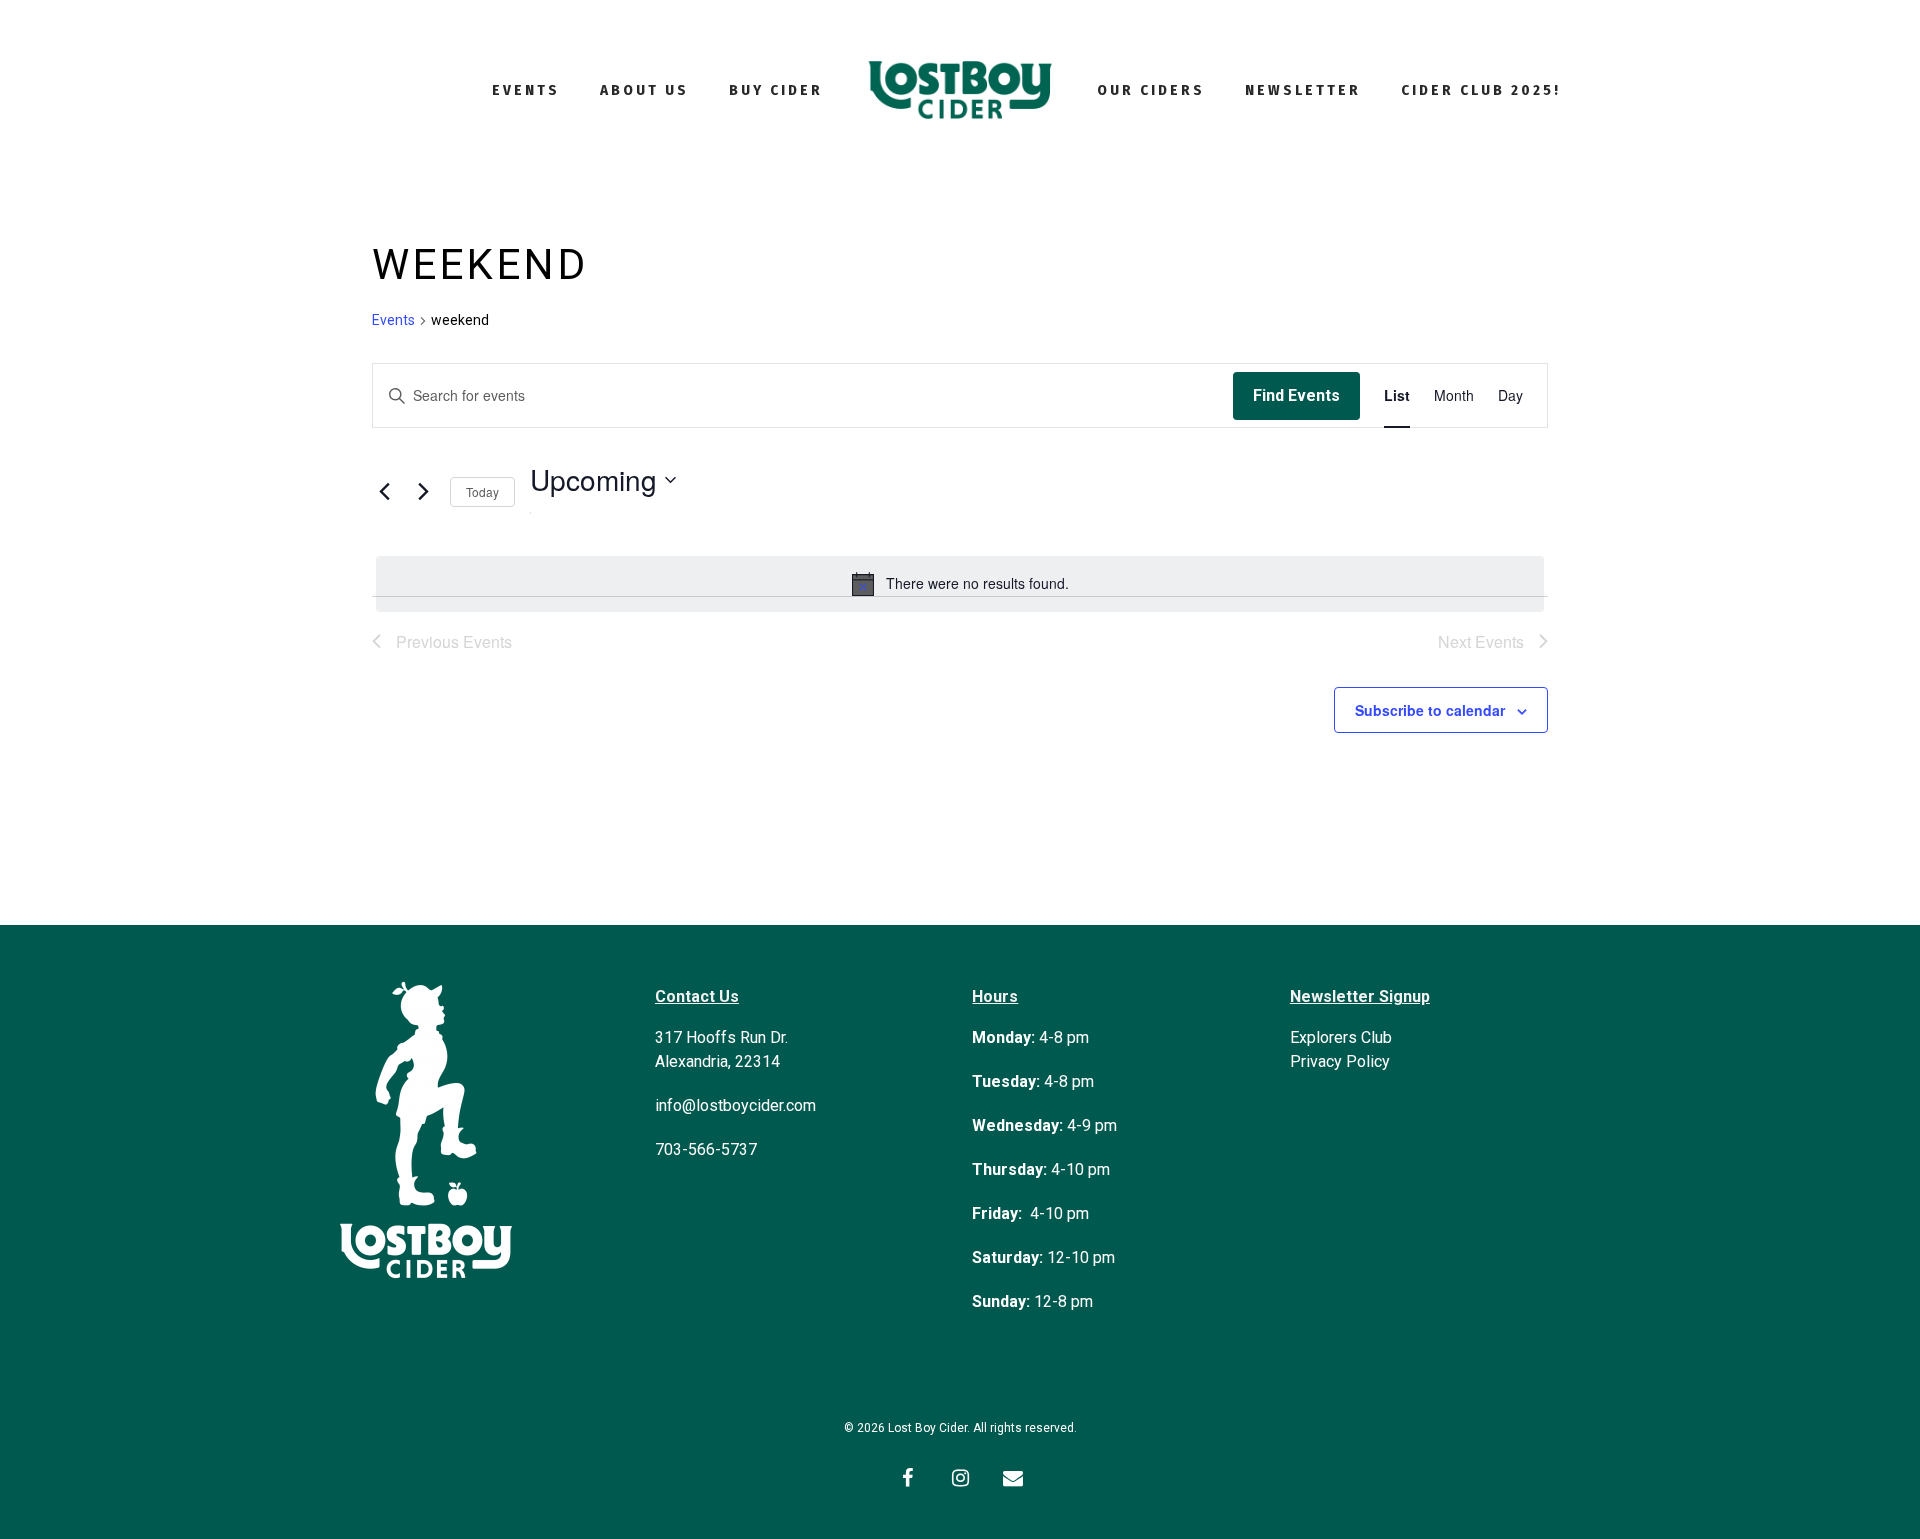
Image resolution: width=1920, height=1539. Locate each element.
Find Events (1296, 395)
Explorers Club (1341, 1037)
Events (526, 90)
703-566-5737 (706, 1149)
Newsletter (1303, 90)
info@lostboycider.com (735, 1105)
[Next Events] (423, 492)
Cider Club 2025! (1481, 90)
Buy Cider (776, 90)
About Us (644, 90)
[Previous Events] (384, 492)
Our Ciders (1151, 90)
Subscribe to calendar (1430, 710)
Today (482, 491)
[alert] (960, 584)
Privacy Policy (1340, 1061)
